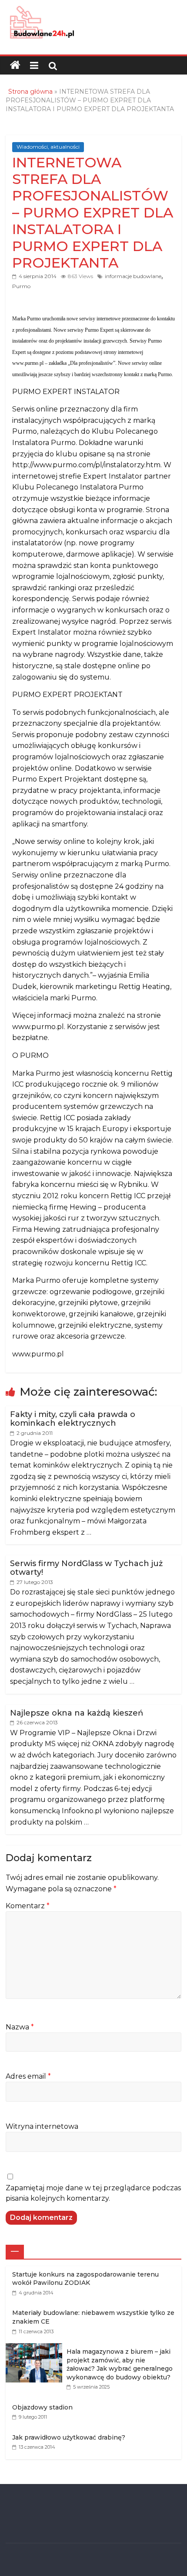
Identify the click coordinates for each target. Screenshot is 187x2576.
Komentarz (28, 1906)
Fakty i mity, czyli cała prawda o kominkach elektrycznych (73, 1419)
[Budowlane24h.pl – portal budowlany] (15, 65)
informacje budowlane (133, 276)
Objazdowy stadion (42, 2407)
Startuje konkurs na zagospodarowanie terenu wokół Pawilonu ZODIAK (85, 2279)
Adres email (28, 2076)
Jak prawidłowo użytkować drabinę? (69, 2437)
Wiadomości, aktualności (48, 147)
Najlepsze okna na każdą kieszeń (77, 1713)
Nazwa (20, 2027)
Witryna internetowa (42, 2126)
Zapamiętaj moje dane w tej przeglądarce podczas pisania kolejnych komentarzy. (93, 2193)
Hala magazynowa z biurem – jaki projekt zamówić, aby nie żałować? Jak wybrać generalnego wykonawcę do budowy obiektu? (120, 2364)
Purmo (21, 286)
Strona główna (30, 92)
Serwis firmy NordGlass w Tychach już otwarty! (86, 1568)
